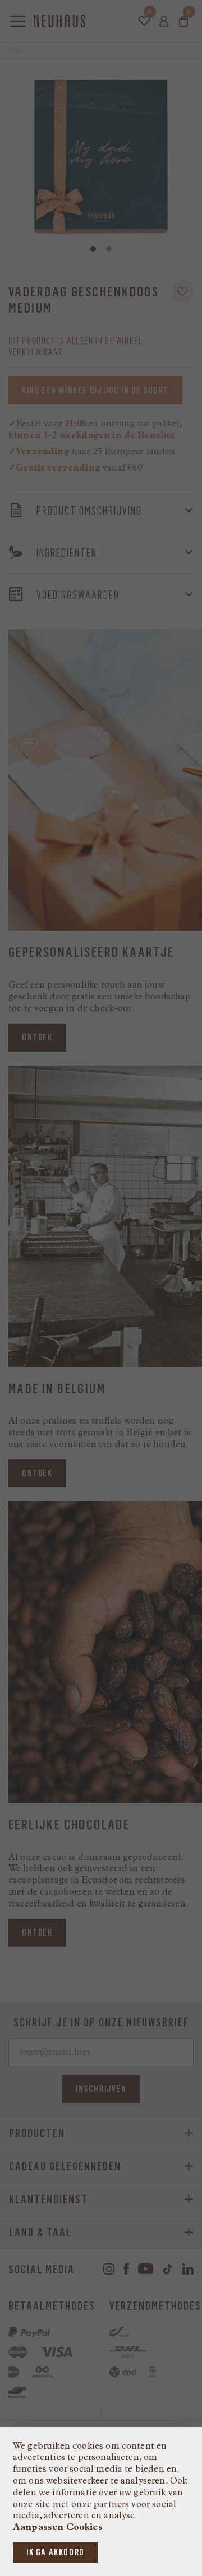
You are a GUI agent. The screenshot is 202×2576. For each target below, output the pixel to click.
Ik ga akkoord (55, 2552)
